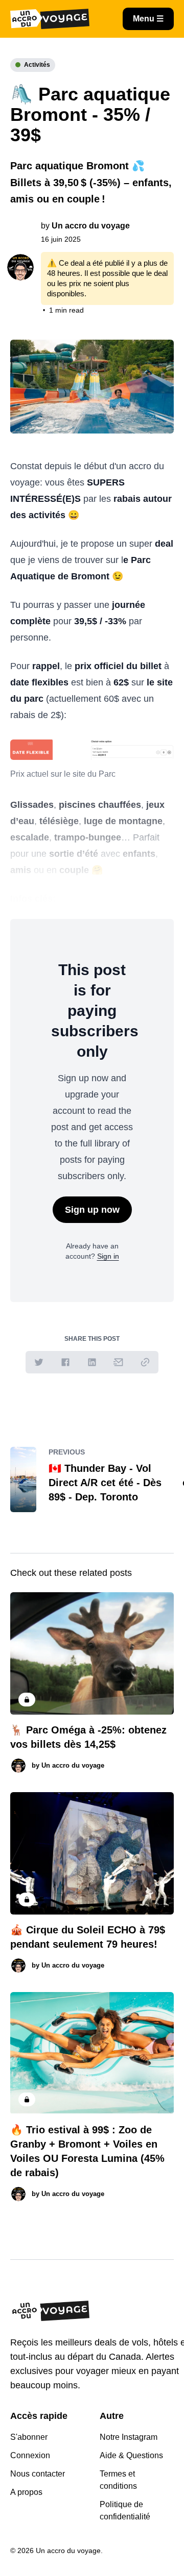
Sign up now (92, 1210)
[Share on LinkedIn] (92, 1362)
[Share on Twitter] (39, 1362)
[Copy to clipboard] (145, 1362)
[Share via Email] (119, 1362)
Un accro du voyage (91, 226)
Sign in (108, 1256)
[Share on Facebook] (65, 1362)
